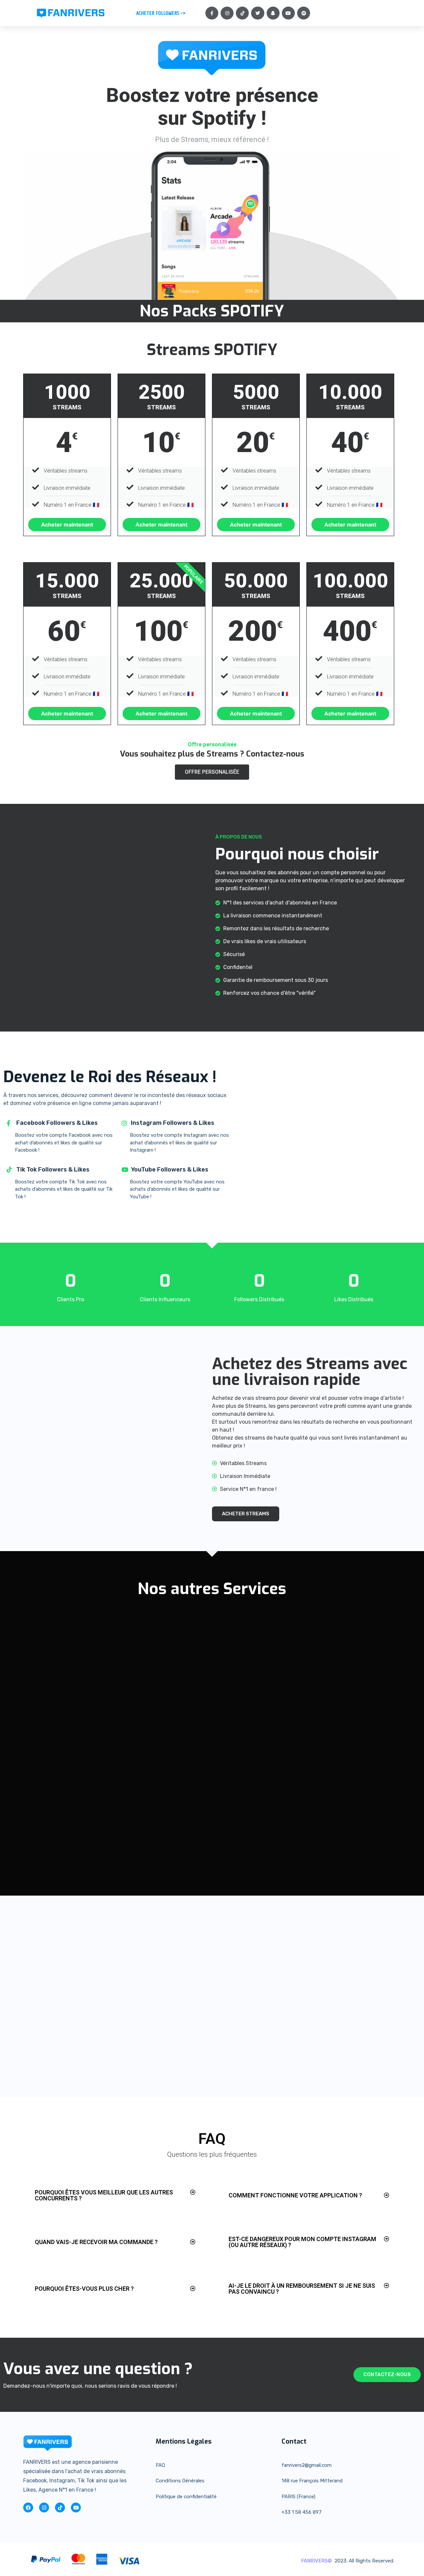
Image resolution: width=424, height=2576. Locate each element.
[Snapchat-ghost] (273, 13)
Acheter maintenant (67, 525)
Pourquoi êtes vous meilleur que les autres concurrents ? (104, 2195)
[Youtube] (288, 13)
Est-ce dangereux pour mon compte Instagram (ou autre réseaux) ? (302, 2242)
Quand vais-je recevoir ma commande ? (96, 2242)
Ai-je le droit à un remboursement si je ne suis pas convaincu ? (302, 2289)
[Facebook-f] (212, 13)
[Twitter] (258, 13)
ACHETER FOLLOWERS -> (161, 13)
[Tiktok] (242, 13)
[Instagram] (227, 13)
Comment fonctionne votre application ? (295, 2195)
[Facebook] (28, 2507)
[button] (115, 2195)
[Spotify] (304, 13)
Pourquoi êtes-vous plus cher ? (84, 2289)
